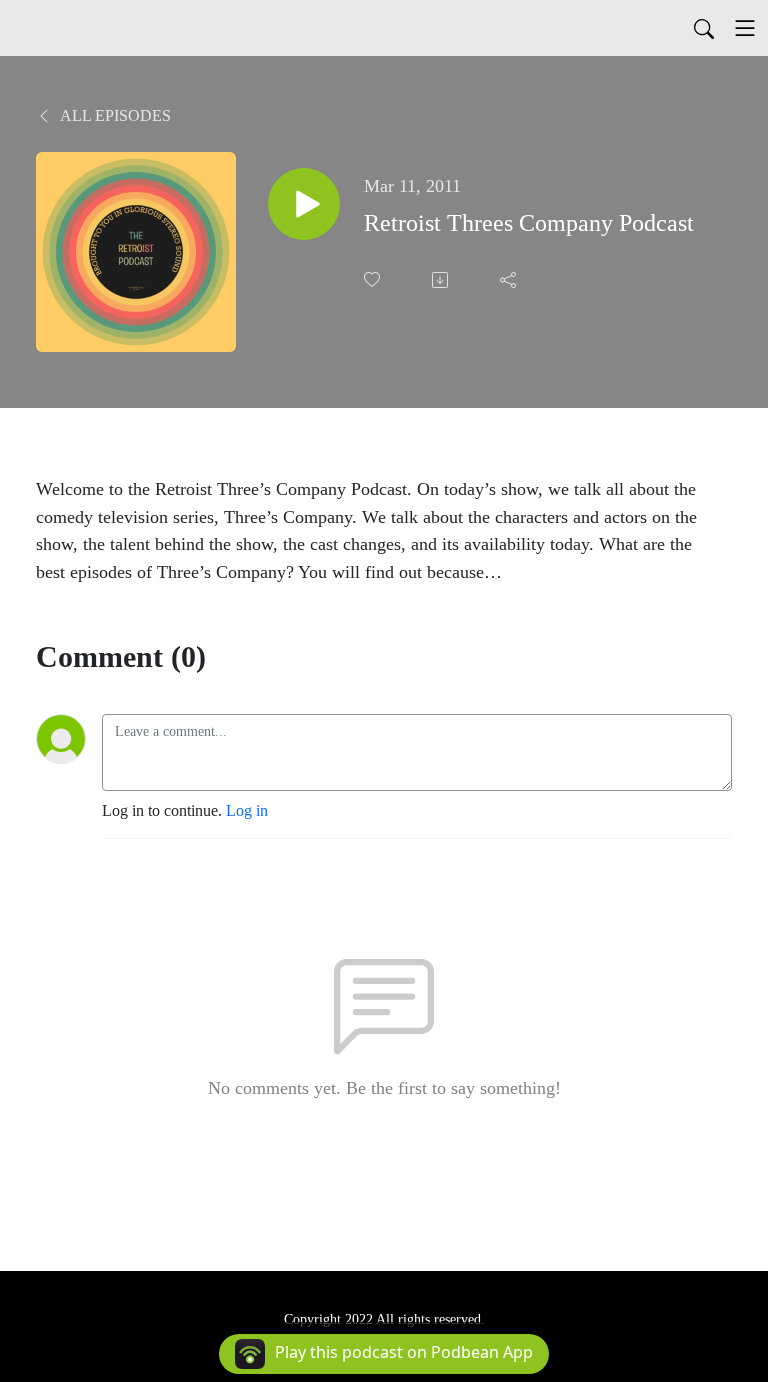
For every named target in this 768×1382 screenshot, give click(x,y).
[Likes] (374, 279)
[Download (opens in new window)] (442, 280)
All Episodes (114, 115)
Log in (247, 810)
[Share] (510, 280)
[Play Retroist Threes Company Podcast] (304, 204)
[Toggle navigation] (745, 28)
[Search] (704, 28)
